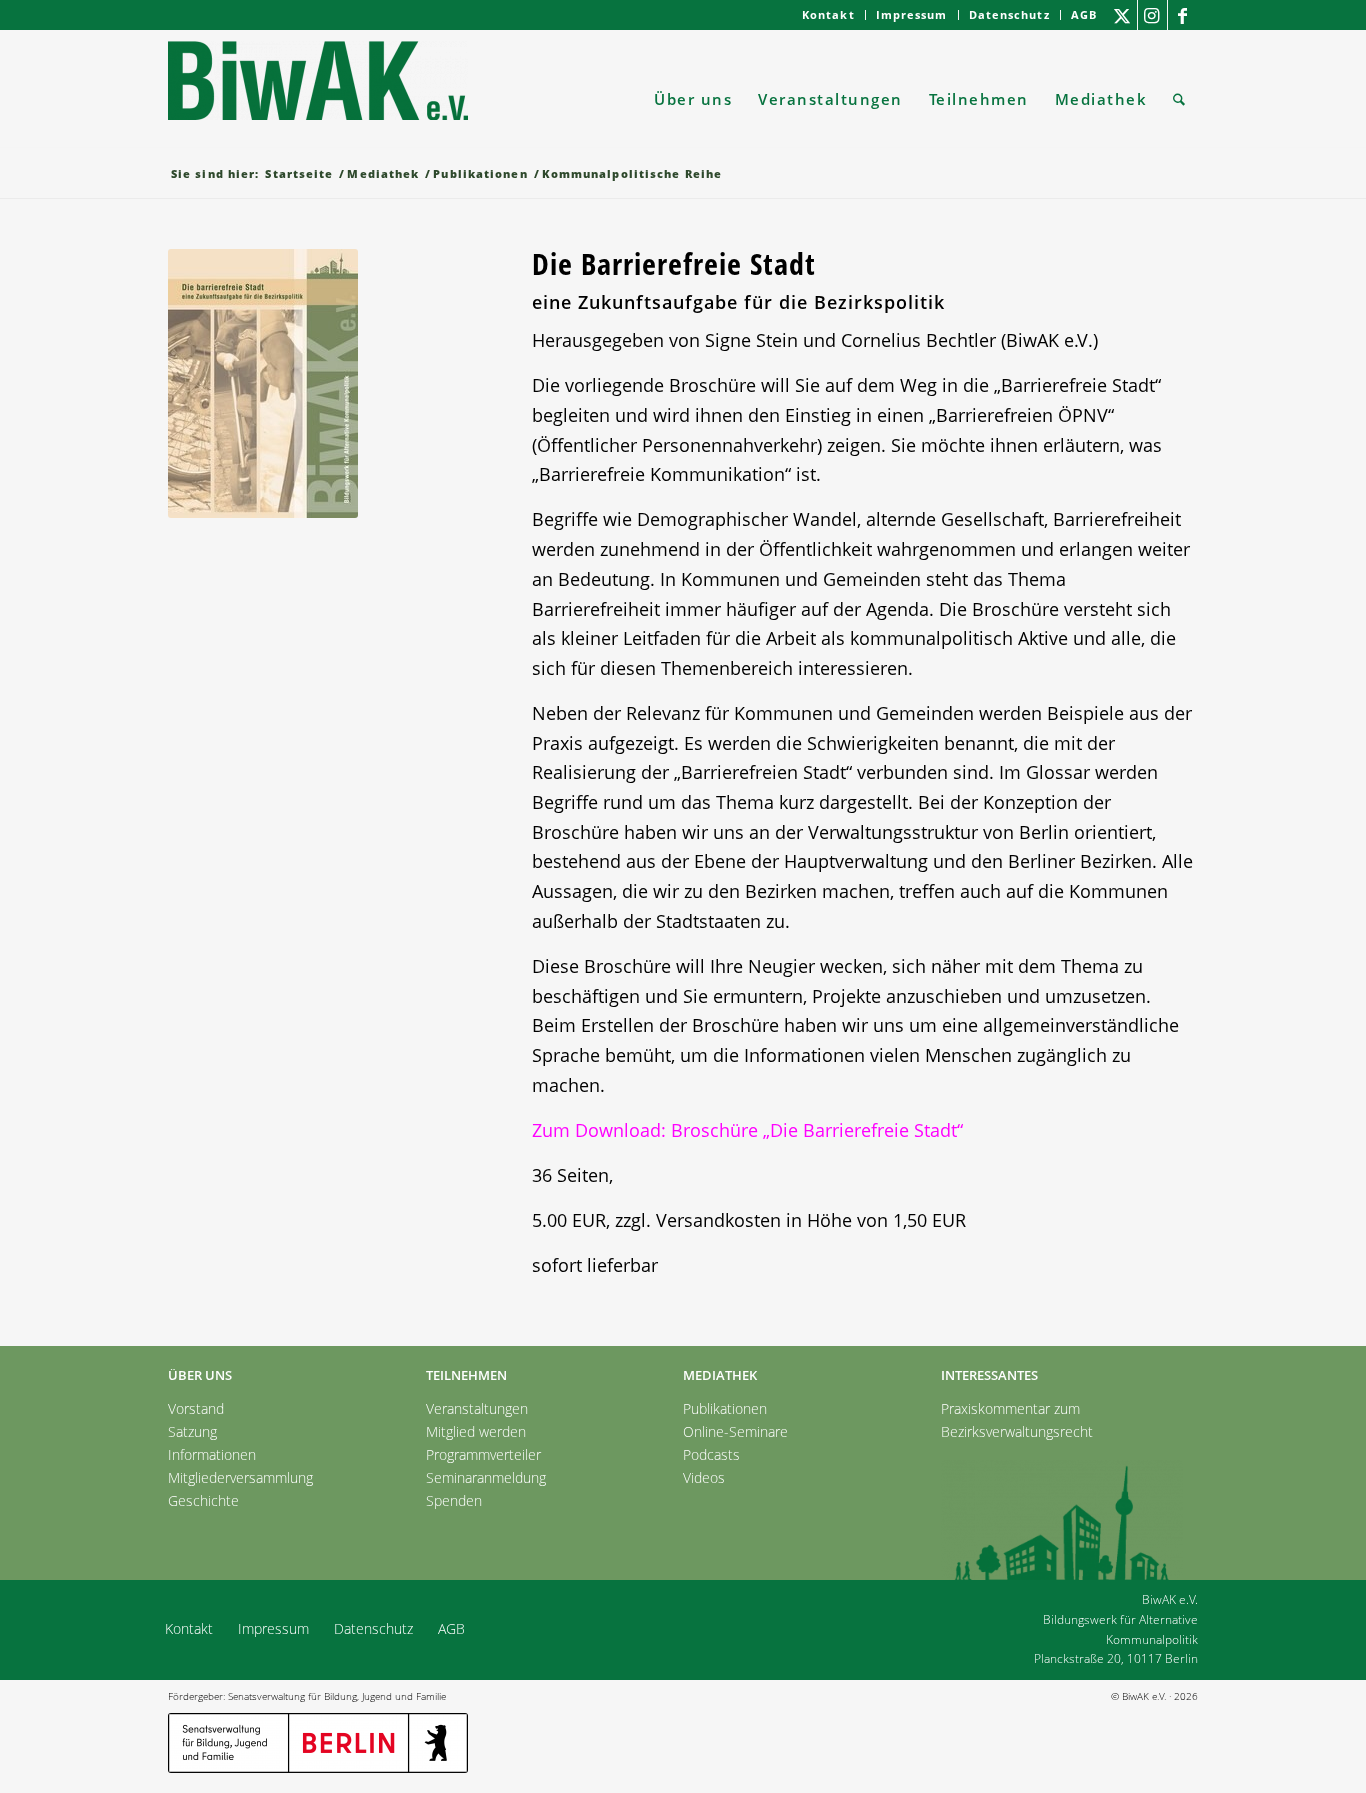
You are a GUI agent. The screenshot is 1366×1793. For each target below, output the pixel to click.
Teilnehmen (466, 1375)
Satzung (192, 1431)
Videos (704, 1477)
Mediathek (720, 1375)
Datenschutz (1009, 14)
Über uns (200, 1375)
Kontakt (828, 14)
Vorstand (196, 1408)
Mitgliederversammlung (240, 1477)
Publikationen (725, 1408)
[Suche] (1179, 99)
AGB (1084, 14)
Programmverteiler (483, 1454)
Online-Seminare (735, 1431)
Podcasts (711, 1454)
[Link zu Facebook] (1183, 15)
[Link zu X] (1122, 15)
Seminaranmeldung (486, 1477)
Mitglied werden (476, 1431)
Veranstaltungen (477, 1408)
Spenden (454, 1500)
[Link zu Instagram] (1152, 15)
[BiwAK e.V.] (318, 99)
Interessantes (989, 1375)
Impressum (912, 14)
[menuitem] (829, 15)
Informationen (212, 1454)
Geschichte (203, 1500)
